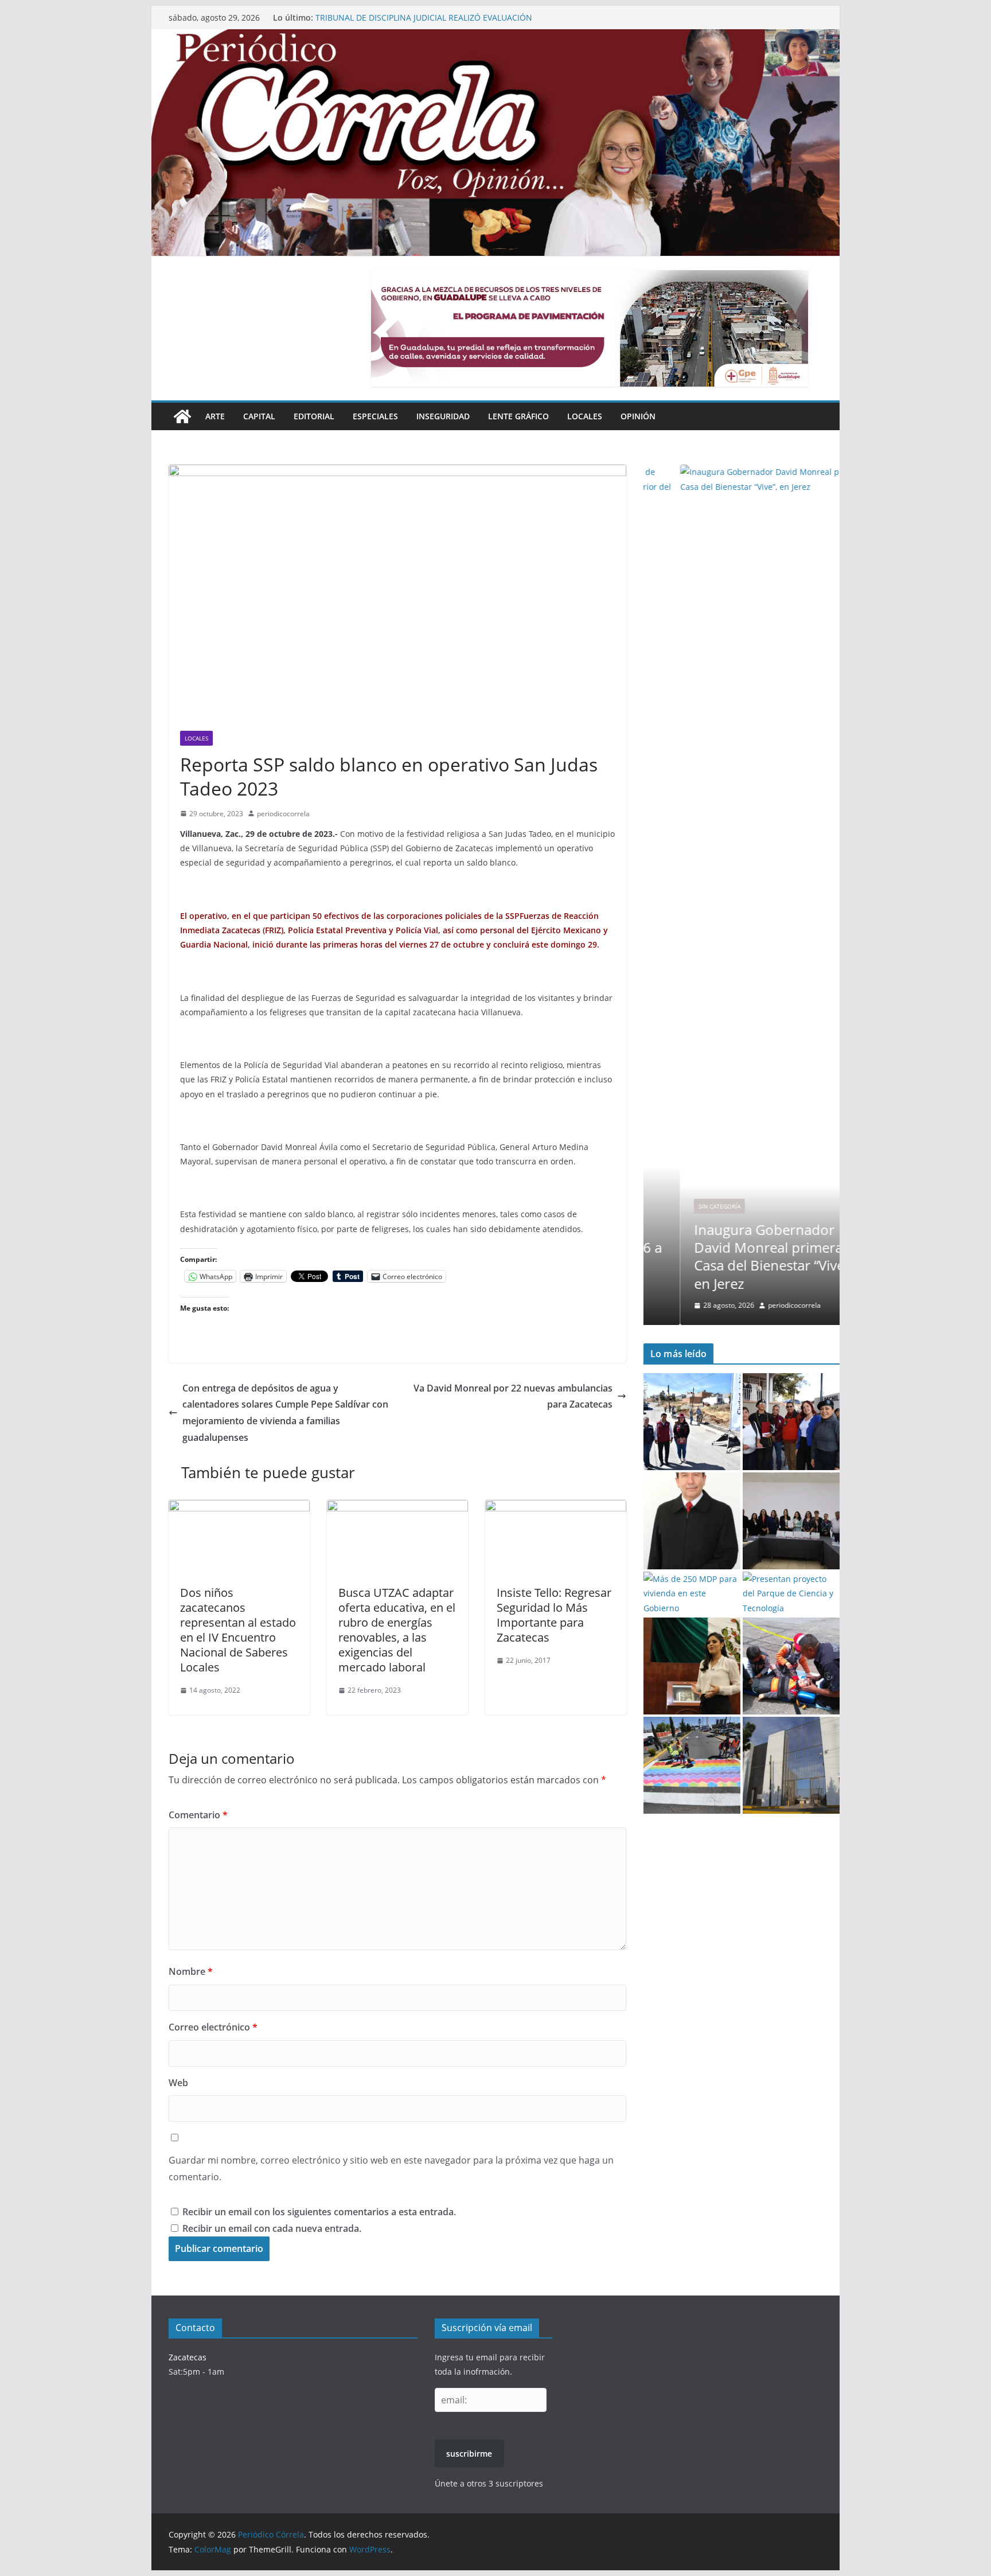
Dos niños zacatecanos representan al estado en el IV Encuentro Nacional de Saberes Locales (238, 1630)
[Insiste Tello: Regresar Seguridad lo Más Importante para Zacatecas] (556, 1508)
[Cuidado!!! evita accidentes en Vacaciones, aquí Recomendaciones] (791, 1666)
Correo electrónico (213, 2027)
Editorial (314, 416)
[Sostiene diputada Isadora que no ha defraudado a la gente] (692, 1666)
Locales (585, 416)
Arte (215, 416)
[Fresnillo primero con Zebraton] (692, 1765)
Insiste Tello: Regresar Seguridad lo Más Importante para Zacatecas (554, 1615)
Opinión (638, 416)
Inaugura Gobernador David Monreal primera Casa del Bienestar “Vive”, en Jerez (736, 1256)
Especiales (375, 416)
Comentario (198, 1815)
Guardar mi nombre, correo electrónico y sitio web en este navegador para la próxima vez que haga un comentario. (391, 2168)
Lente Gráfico (518, 416)
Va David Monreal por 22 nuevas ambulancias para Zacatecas (513, 1396)
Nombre (191, 1971)
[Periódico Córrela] (182, 416)
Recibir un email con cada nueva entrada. (272, 2228)
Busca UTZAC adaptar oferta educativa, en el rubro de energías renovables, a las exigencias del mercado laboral (397, 1630)
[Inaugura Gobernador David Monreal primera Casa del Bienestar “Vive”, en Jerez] (742, 472)
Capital (259, 416)
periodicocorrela (283, 814)
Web (178, 2083)
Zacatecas (188, 2357)
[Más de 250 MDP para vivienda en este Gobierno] (692, 1593)
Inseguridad (443, 416)
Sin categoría (683, 1206)
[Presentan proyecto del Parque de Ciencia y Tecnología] (791, 1593)
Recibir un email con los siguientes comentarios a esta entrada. (319, 2212)
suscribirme (469, 2454)
